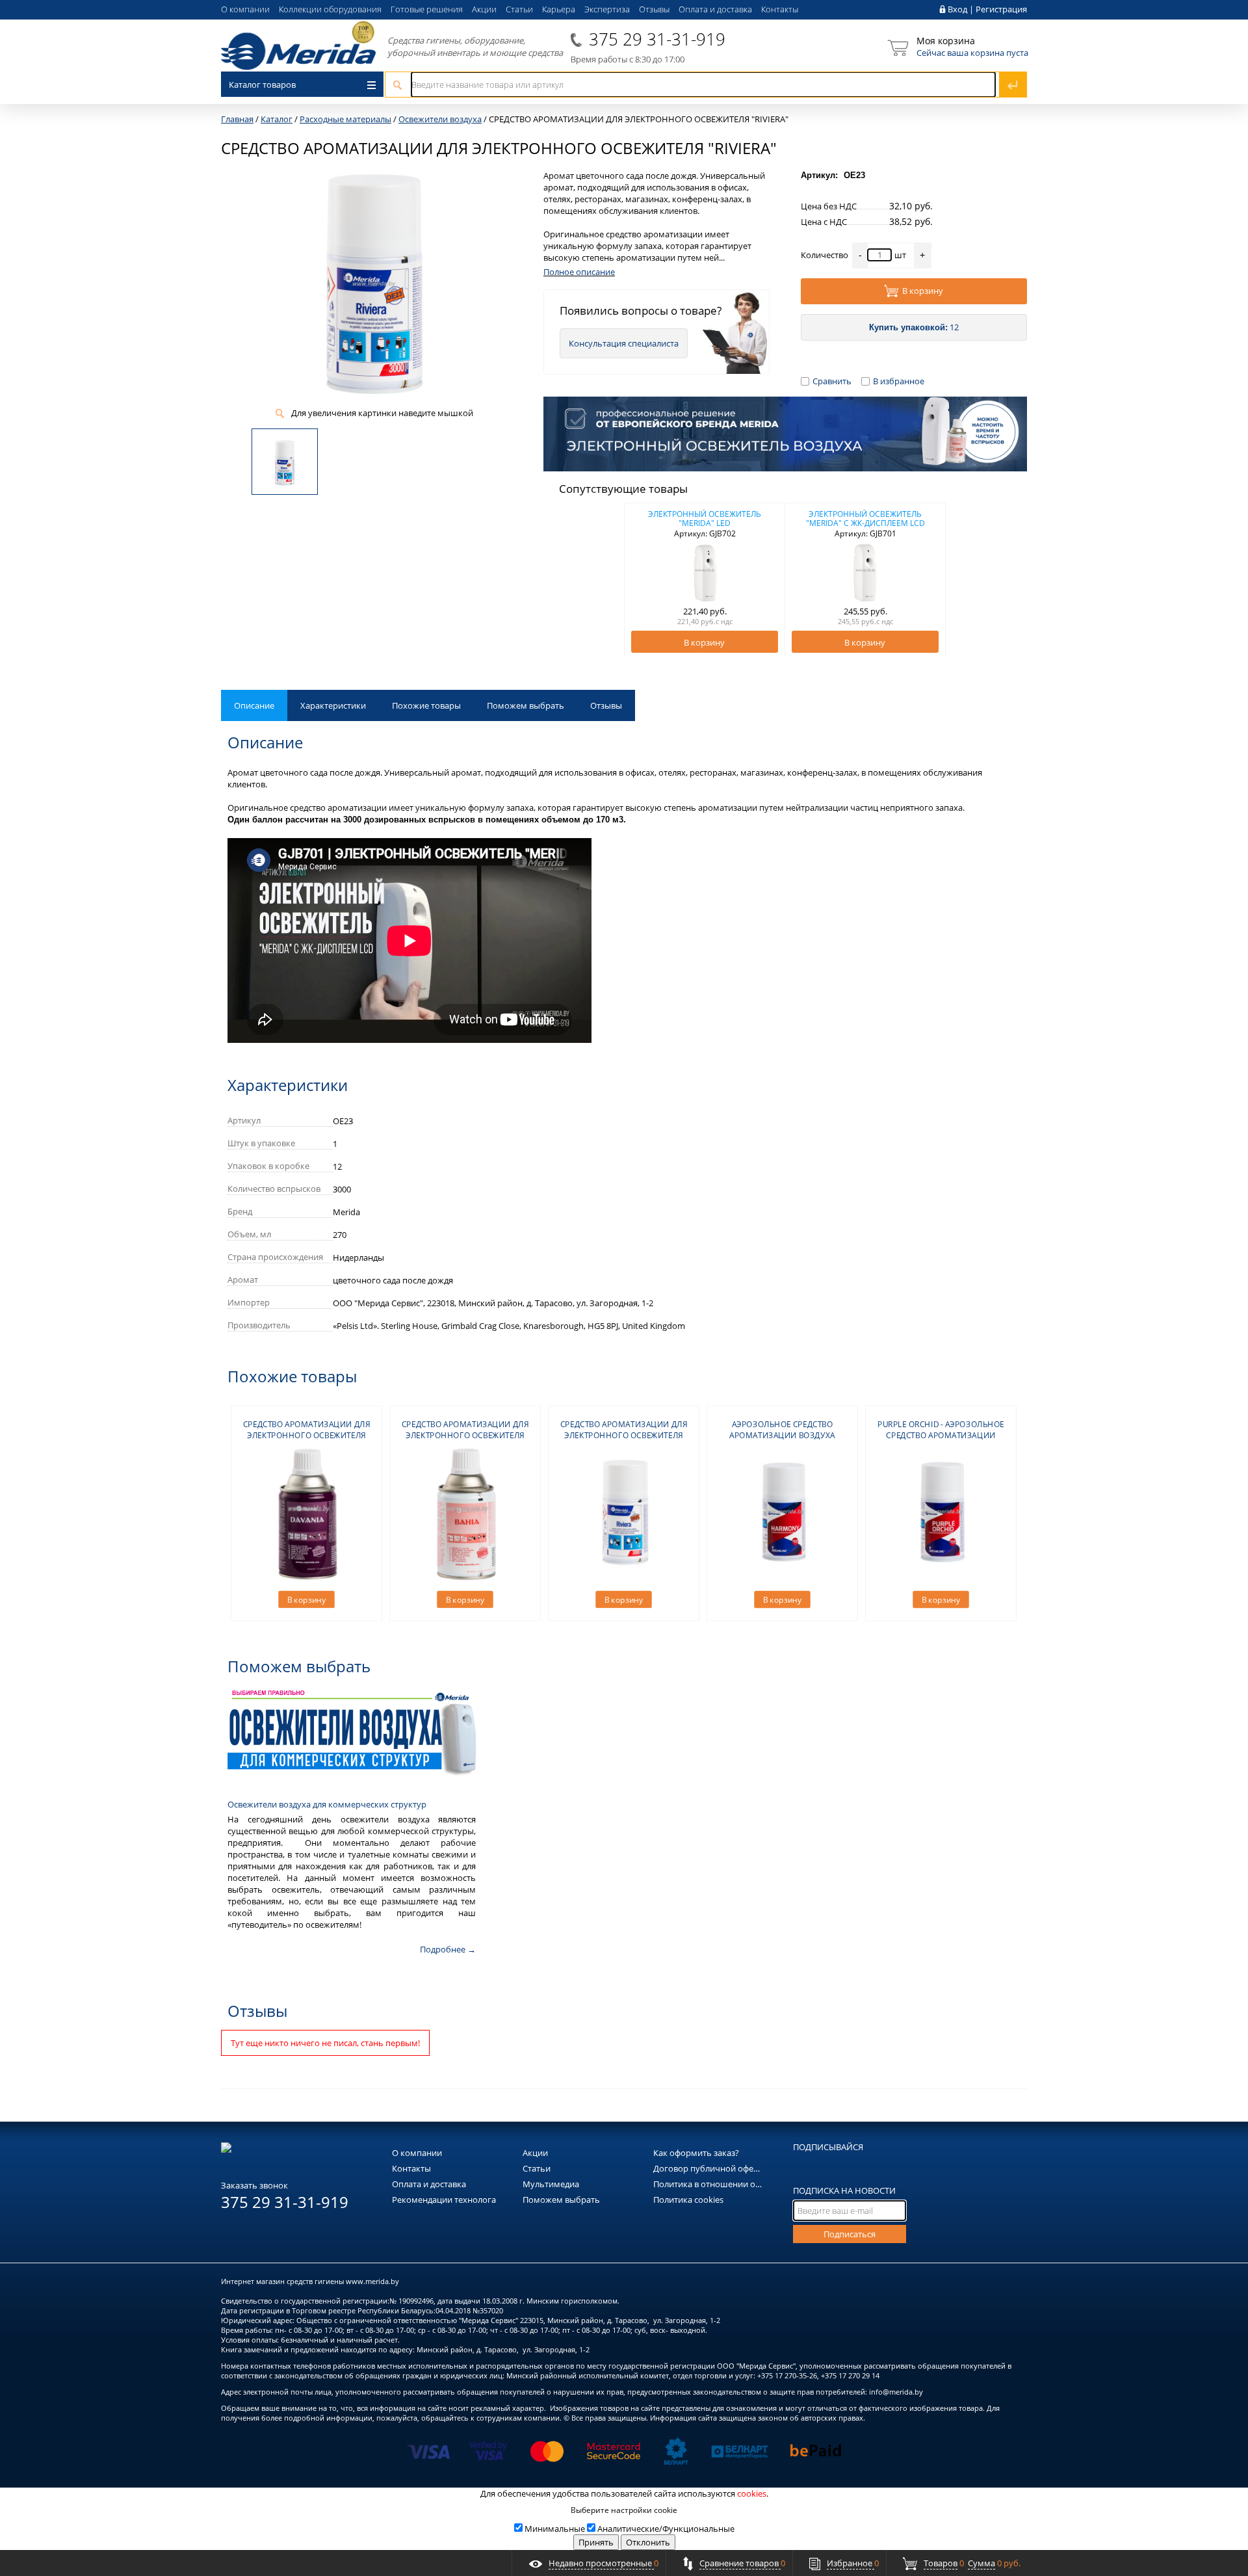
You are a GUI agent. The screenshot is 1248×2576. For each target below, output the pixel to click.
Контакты (780, 9)
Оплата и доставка (715, 9)
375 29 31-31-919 (657, 39)
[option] (705, 580)
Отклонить (648, 2542)
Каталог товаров (262, 85)
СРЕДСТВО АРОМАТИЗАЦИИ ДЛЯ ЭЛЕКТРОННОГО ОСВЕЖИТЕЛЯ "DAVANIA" (307, 1435)
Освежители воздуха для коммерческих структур (327, 1804)
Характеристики (333, 705)
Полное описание (579, 272)
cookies (752, 2493)
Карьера (559, 9)
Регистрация (1001, 9)
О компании (245, 9)
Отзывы (654, 9)
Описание (254, 705)
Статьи (519, 9)
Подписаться (850, 2234)
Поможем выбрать (526, 705)
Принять (596, 2542)
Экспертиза (607, 9)
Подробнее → (448, 1949)
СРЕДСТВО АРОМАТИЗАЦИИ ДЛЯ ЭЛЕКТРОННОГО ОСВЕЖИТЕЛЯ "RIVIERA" (624, 1435)
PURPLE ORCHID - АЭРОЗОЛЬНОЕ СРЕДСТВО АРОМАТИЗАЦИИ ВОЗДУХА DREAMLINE (941, 1435)
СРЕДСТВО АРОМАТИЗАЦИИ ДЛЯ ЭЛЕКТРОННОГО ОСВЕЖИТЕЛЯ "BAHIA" (465, 1435)
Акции (484, 9)
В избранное (899, 381)
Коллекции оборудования (330, 9)
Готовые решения (427, 9)
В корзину (923, 291)
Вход (957, 9)
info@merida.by (896, 2392)
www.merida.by (372, 2281)
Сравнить (832, 381)
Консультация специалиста (624, 343)
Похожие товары (426, 705)
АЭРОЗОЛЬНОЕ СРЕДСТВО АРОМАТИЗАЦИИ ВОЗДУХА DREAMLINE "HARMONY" (782, 1435)
